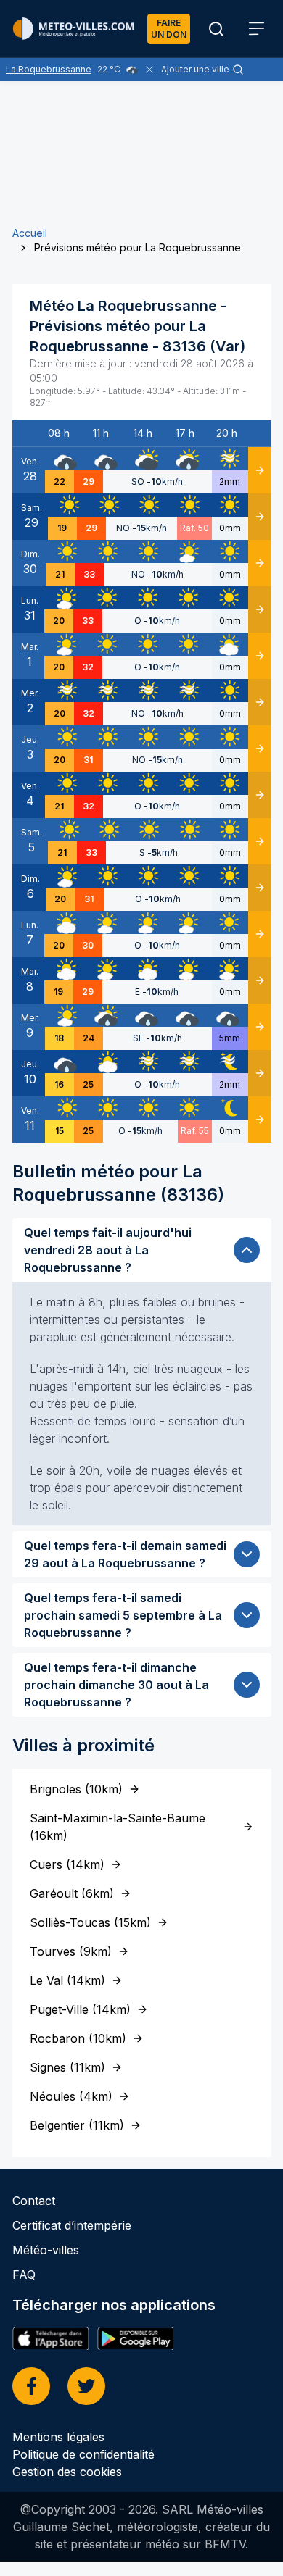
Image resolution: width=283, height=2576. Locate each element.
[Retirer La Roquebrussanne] (149, 70)
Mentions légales (58, 2437)
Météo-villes (46, 2250)
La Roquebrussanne (49, 69)
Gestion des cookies (67, 2472)
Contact (34, 2201)
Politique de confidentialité (83, 2454)
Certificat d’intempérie (72, 2225)
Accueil (30, 233)
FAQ (24, 2275)
